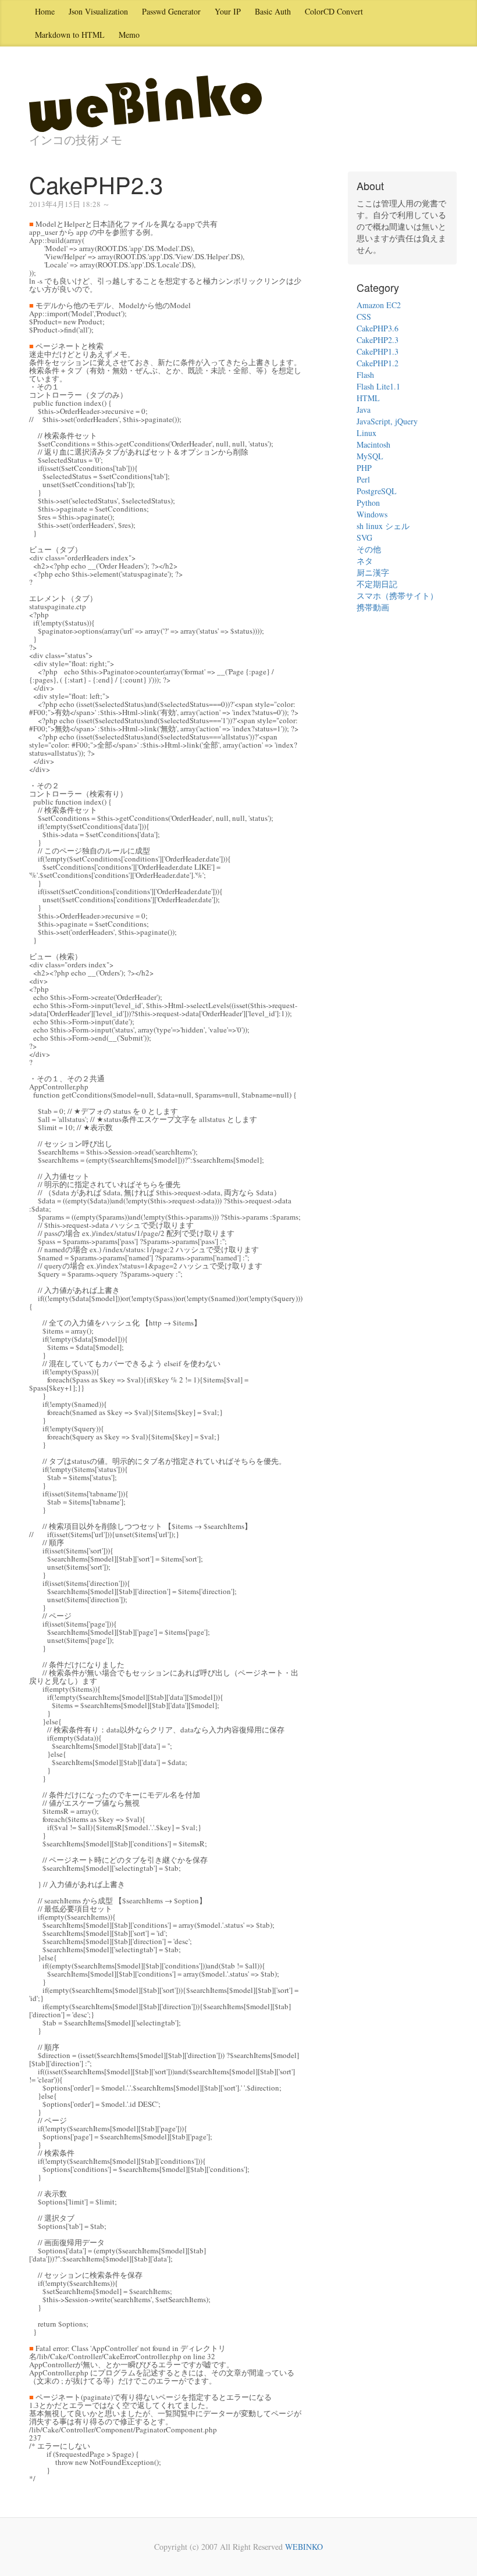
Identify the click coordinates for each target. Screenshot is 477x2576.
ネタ (365, 561)
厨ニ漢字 (373, 572)
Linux (366, 433)
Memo (129, 35)
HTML (368, 398)
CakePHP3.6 (378, 328)
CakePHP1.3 (378, 351)
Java (364, 410)
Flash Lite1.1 (378, 386)
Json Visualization (98, 11)
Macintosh (373, 444)
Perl (363, 479)
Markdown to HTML (70, 35)
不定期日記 (377, 584)
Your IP (228, 11)
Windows (372, 514)
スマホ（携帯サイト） (397, 596)
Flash (365, 375)
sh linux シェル (383, 526)
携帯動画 (373, 607)
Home (45, 11)
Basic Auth (273, 11)
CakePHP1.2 (378, 363)
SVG (364, 537)
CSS (364, 317)
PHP (364, 468)
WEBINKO (304, 2547)
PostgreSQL (377, 491)
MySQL (370, 456)
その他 (369, 549)
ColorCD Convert (334, 11)
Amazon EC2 (379, 305)
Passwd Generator (171, 11)
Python (368, 503)
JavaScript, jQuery (387, 421)
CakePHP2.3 (378, 340)
